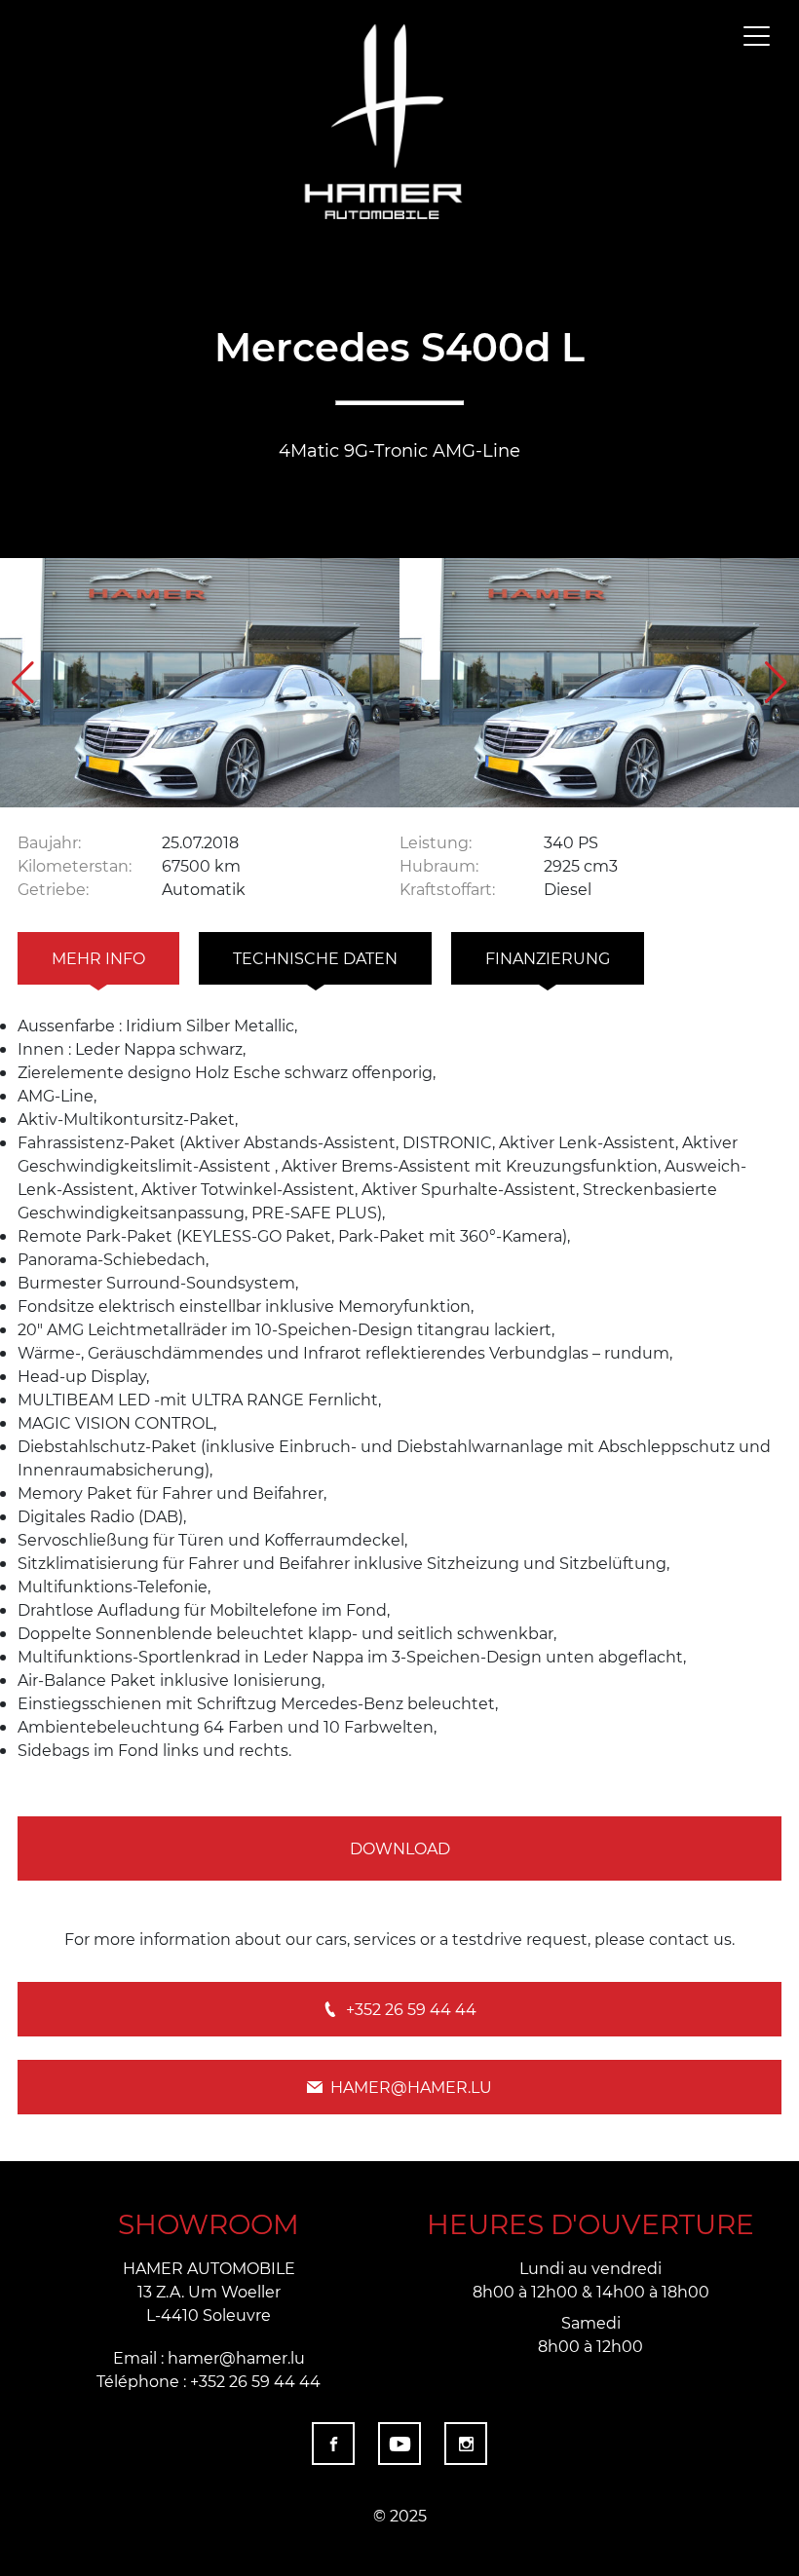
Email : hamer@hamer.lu (209, 2357)
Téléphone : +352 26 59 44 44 (209, 2381)
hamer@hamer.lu (411, 2087)
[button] (776, 683)
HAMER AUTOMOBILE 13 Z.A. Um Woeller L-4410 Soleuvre (209, 2291)
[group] (200, 683)
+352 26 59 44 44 (411, 2009)
